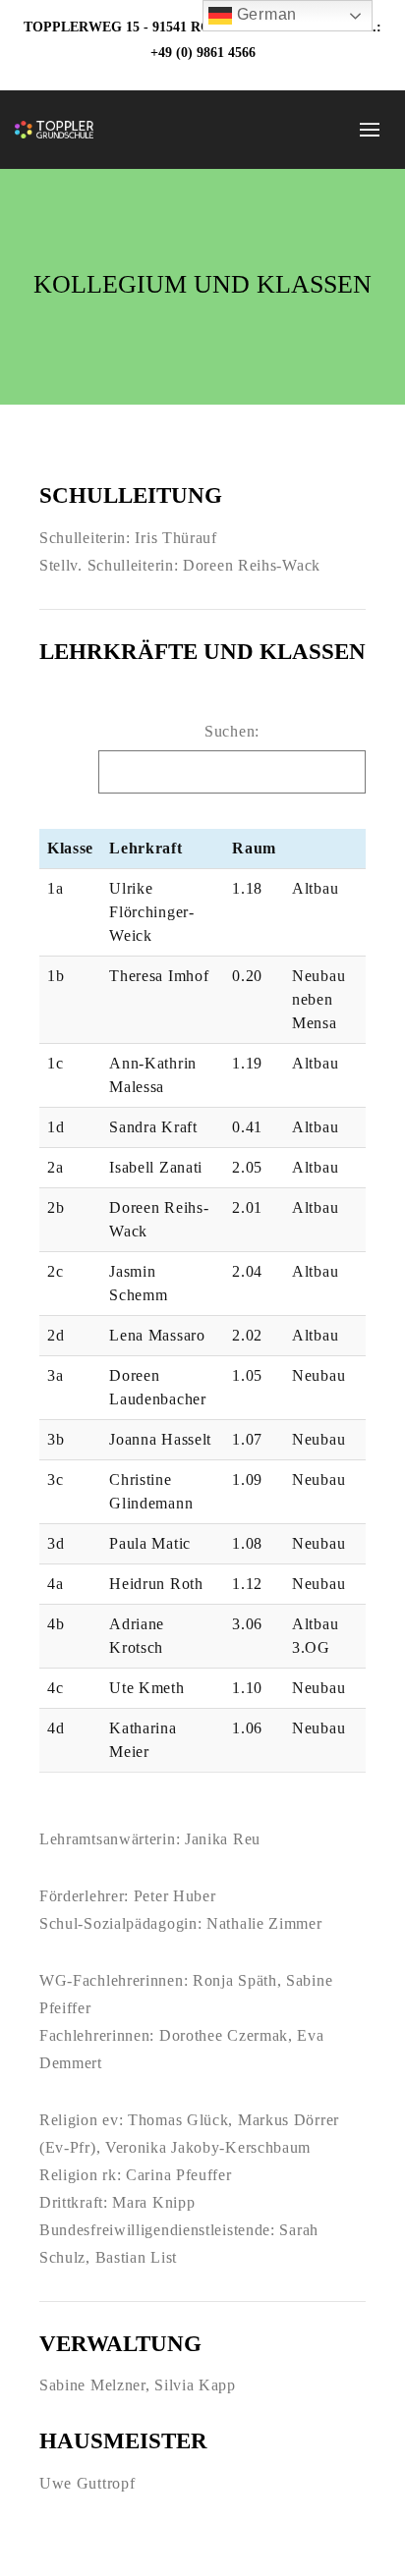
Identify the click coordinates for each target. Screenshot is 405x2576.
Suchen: (232, 731)
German (264, 14)
